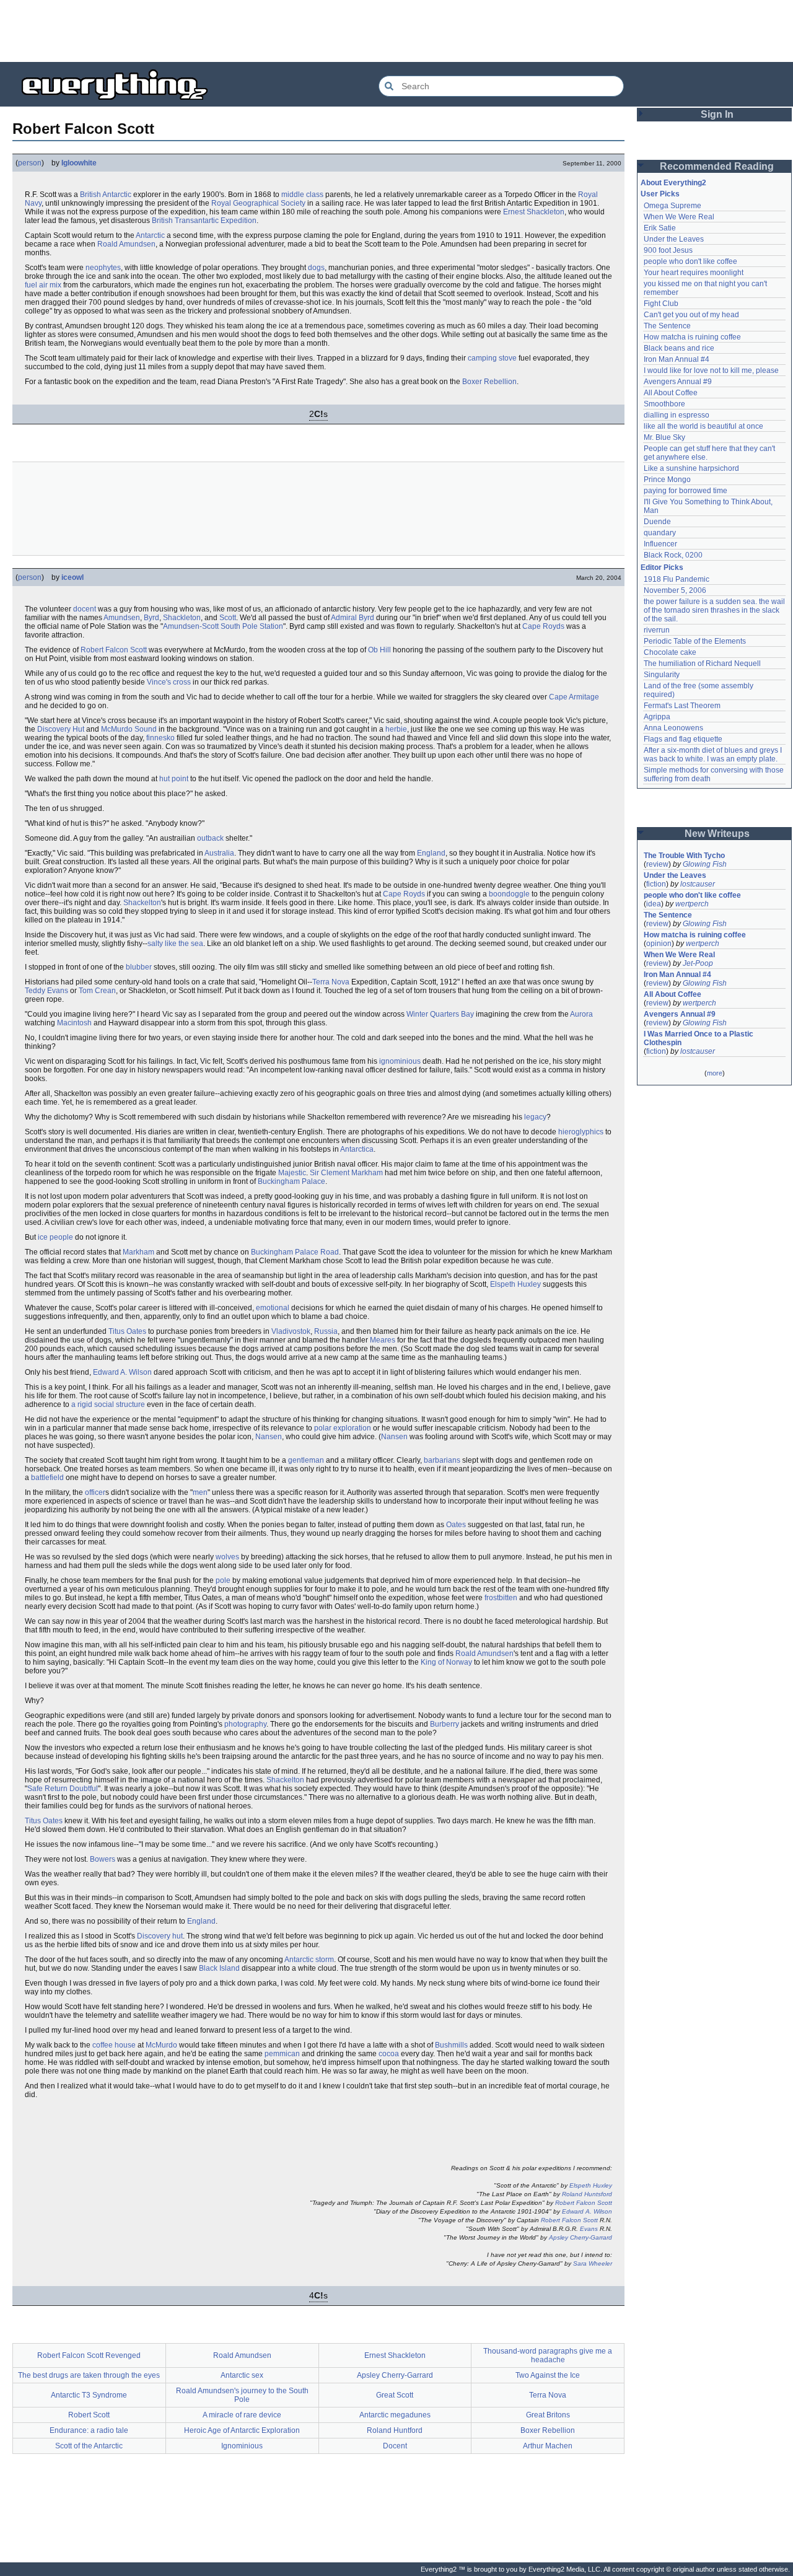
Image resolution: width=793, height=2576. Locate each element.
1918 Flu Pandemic (677, 579)
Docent (395, 2446)
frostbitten (501, 1598)
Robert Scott (89, 2415)
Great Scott (395, 2395)
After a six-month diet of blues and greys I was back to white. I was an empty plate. (714, 755)
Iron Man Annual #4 (677, 359)
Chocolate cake (670, 652)
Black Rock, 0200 (673, 555)
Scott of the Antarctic (89, 2446)
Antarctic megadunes (395, 2415)
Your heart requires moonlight (694, 273)
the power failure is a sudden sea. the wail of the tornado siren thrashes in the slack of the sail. (715, 610)
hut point (174, 779)
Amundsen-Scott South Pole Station (223, 626)
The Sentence (667, 326)
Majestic (292, 1173)
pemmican (282, 2054)
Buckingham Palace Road (295, 1252)
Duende (657, 522)
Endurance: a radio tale (89, 2430)
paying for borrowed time (686, 491)
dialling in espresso (677, 415)
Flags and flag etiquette (683, 739)
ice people (55, 1237)
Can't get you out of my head (691, 315)
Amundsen (122, 618)
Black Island (219, 1968)
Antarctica (357, 1149)
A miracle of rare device (242, 2415)
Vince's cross (169, 682)
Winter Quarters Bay (440, 1014)
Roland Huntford (395, 2430)
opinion (659, 944)
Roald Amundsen (126, 244)
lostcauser (698, 884)
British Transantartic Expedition (204, 221)
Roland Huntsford (587, 2194)
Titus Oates (127, 1331)
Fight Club (661, 304)
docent (85, 609)
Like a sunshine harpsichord (691, 468)
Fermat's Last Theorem (682, 706)
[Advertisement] (396, 31)
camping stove (492, 358)
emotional (273, 1308)
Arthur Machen (548, 2446)
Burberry (445, 1724)
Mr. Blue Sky (664, 437)
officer (95, 1492)
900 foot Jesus (668, 250)
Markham (138, 1252)
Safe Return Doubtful (63, 1789)
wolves (227, 1557)
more (715, 1073)
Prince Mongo (667, 480)
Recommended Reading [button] (717, 166)
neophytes (103, 268)
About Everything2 (673, 183)
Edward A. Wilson (122, 1372)
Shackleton (182, 618)
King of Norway (446, 1662)
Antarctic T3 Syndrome (89, 2395)
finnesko (160, 738)
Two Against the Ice (548, 2375)
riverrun (657, 630)
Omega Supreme (673, 206)
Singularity (662, 675)
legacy (535, 1117)
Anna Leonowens (673, 728)
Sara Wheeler (593, 2263)
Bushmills (451, 2045)
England (431, 853)
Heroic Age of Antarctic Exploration (242, 2430)
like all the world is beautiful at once (703, 426)
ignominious (400, 1061)
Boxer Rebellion (489, 382)
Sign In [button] (717, 114)
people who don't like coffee (690, 261)
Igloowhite (79, 163)
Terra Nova (331, 982)
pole (223, 1580)
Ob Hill (379, 650)
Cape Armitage (574, 697)
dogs (316, 268)
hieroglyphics (581, 1132)
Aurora (581, 1014)
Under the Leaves (674, 239)
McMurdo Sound (129, 729)
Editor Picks (662, 567)
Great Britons (548, 2415)
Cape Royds (543, 626)
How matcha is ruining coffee (692, 337)
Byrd (151, 618)
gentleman (306, 1460)
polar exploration (343, 1428)
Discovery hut (160, 1936)
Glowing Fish (705, 864)
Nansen (269, 1437)
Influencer (660, 544)
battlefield (47, 1478)
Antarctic (117, 195)
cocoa (389, 2054)
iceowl (72, 577)
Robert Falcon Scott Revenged (89, 2355)
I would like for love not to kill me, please (711, 370)
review (657, 864)
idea (654, 904)
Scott (228, 618)
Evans (589, 2229)
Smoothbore (664, 404)
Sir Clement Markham (346, 1173)
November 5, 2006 (675, 590)
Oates (456, 1525)
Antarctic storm (309, 1960)
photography (245, 1724)
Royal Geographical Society (258, 203)
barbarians (442, 1460)
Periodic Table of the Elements (695, 641)
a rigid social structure (108, 1404)
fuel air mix (43, 285)
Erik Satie (660, 228)
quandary (660, 533)
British (90, 195)
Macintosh (74, 1023)
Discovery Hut (61, 729)
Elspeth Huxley (515, 1284)
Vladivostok (291, 1331)
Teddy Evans (46, 991)
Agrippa (657, 717)
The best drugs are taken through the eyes (89, 2375)
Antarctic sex (242, 2375)
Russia (326, 1331)
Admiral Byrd (353, 618)
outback (210, 838)
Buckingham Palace (291, 1181)
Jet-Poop (698, 963)
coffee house (114, 2045)
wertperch (692, 904)
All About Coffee (671, 393)
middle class (302, 195)
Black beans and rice (679, 348)
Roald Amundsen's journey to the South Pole (242, 2395)
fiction (656, 884)
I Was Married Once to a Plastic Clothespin (699, 1038)
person (30, 163)
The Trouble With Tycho (684, 856)
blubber (139, 967)
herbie (396, 729)
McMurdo (161, 2045)
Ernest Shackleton (534, 212)
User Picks (660, 194)
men (200, 1492)
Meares (383, 1340)
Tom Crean (97, 991)
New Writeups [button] (717, 834)
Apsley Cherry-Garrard (581, 2237)
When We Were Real (679, 217)
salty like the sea (175, 944)
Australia (219, 853)
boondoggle (509, 894)
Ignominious (242, 2446)
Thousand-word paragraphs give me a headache (548, 2355)
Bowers (103, 1859)
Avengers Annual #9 (678, 382)
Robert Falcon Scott (114, 650)
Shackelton (142, 903)
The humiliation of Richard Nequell (702, 664)
